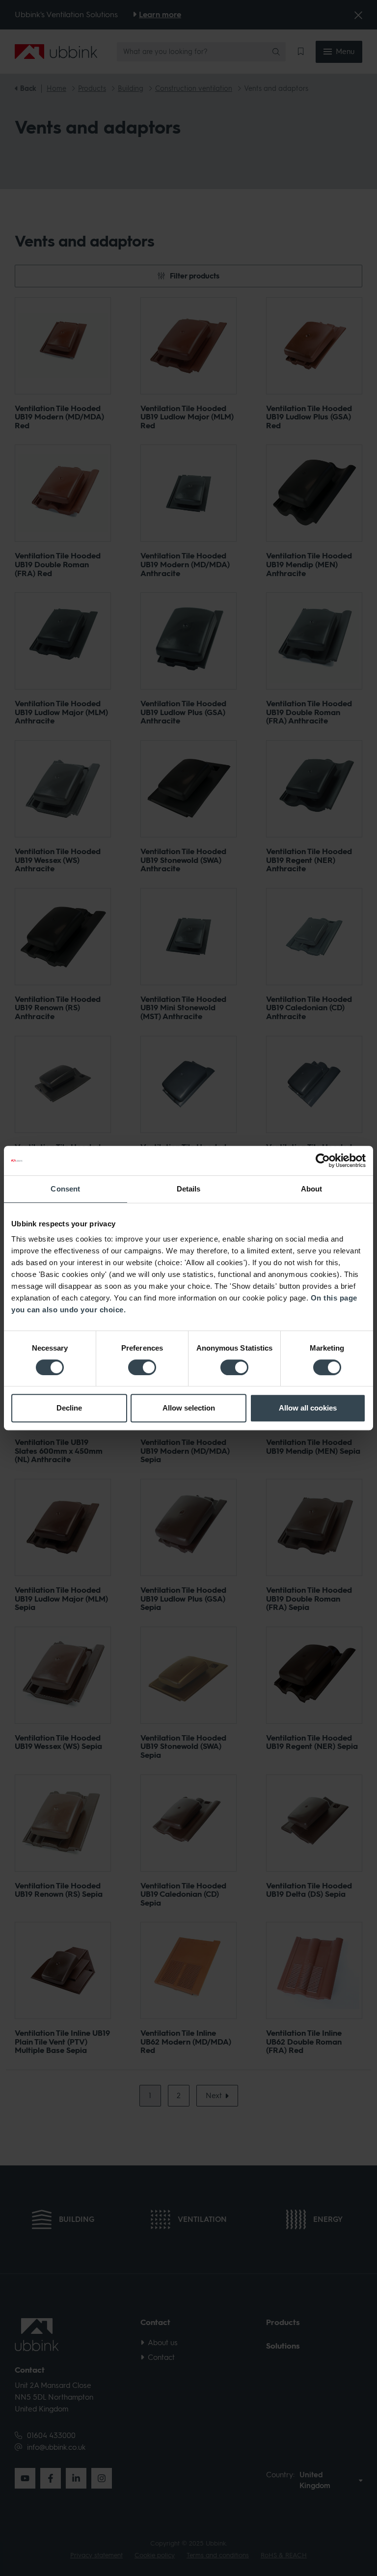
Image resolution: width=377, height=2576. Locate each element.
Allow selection (189, 1408)
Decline (69, 1408)
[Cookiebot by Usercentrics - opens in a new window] (323, 1161)
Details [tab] (189, 1189)
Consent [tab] (65, 1189)
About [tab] (312, 1189)
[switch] (142, 1367)
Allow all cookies (308, 1408)
